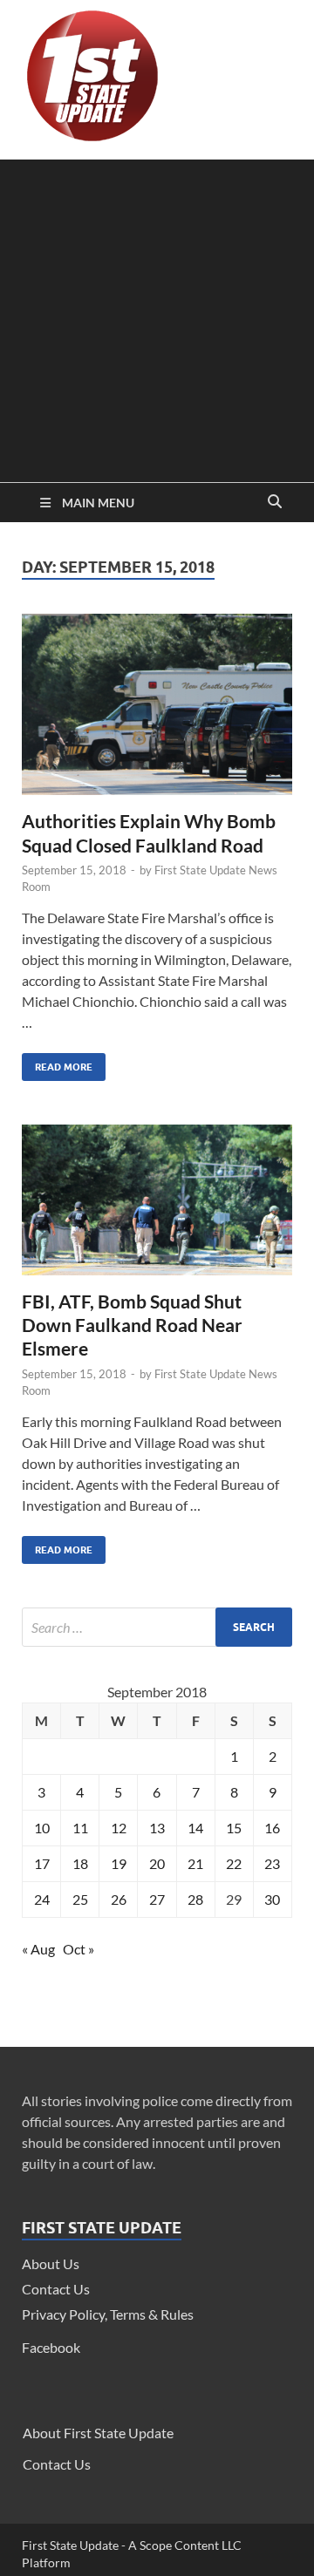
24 (42, 1899)
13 (157, 1828)
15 (234, 1828)
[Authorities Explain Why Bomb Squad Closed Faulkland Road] (157, 711)
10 (42, 1828)
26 (119, 1899)
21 (195, 1863)
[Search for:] (157, 1627)
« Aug (38, 1949)
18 (80, 1863)
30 (272, 1899)
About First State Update (98, 2433)
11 (80, 1828)
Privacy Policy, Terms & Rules (108, 2314)
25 (80, 1899)
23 (272, 1863)
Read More (57, 1063)
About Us (51, 2263)
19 (119, 1863)
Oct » (78, 1949)
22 (234, 1863)
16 (272, 1828)
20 (157, 1863)
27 (157, 1899)
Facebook (51, 2347)
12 (119, 1828)
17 (42, 1863)
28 (195, 1899)
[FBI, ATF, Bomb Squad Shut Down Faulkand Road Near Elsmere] (157, 1206)
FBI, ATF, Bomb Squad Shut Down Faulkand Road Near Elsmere (132, 1325)
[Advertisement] (157, 316)
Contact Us (56, 2289)
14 (195, 1828)
